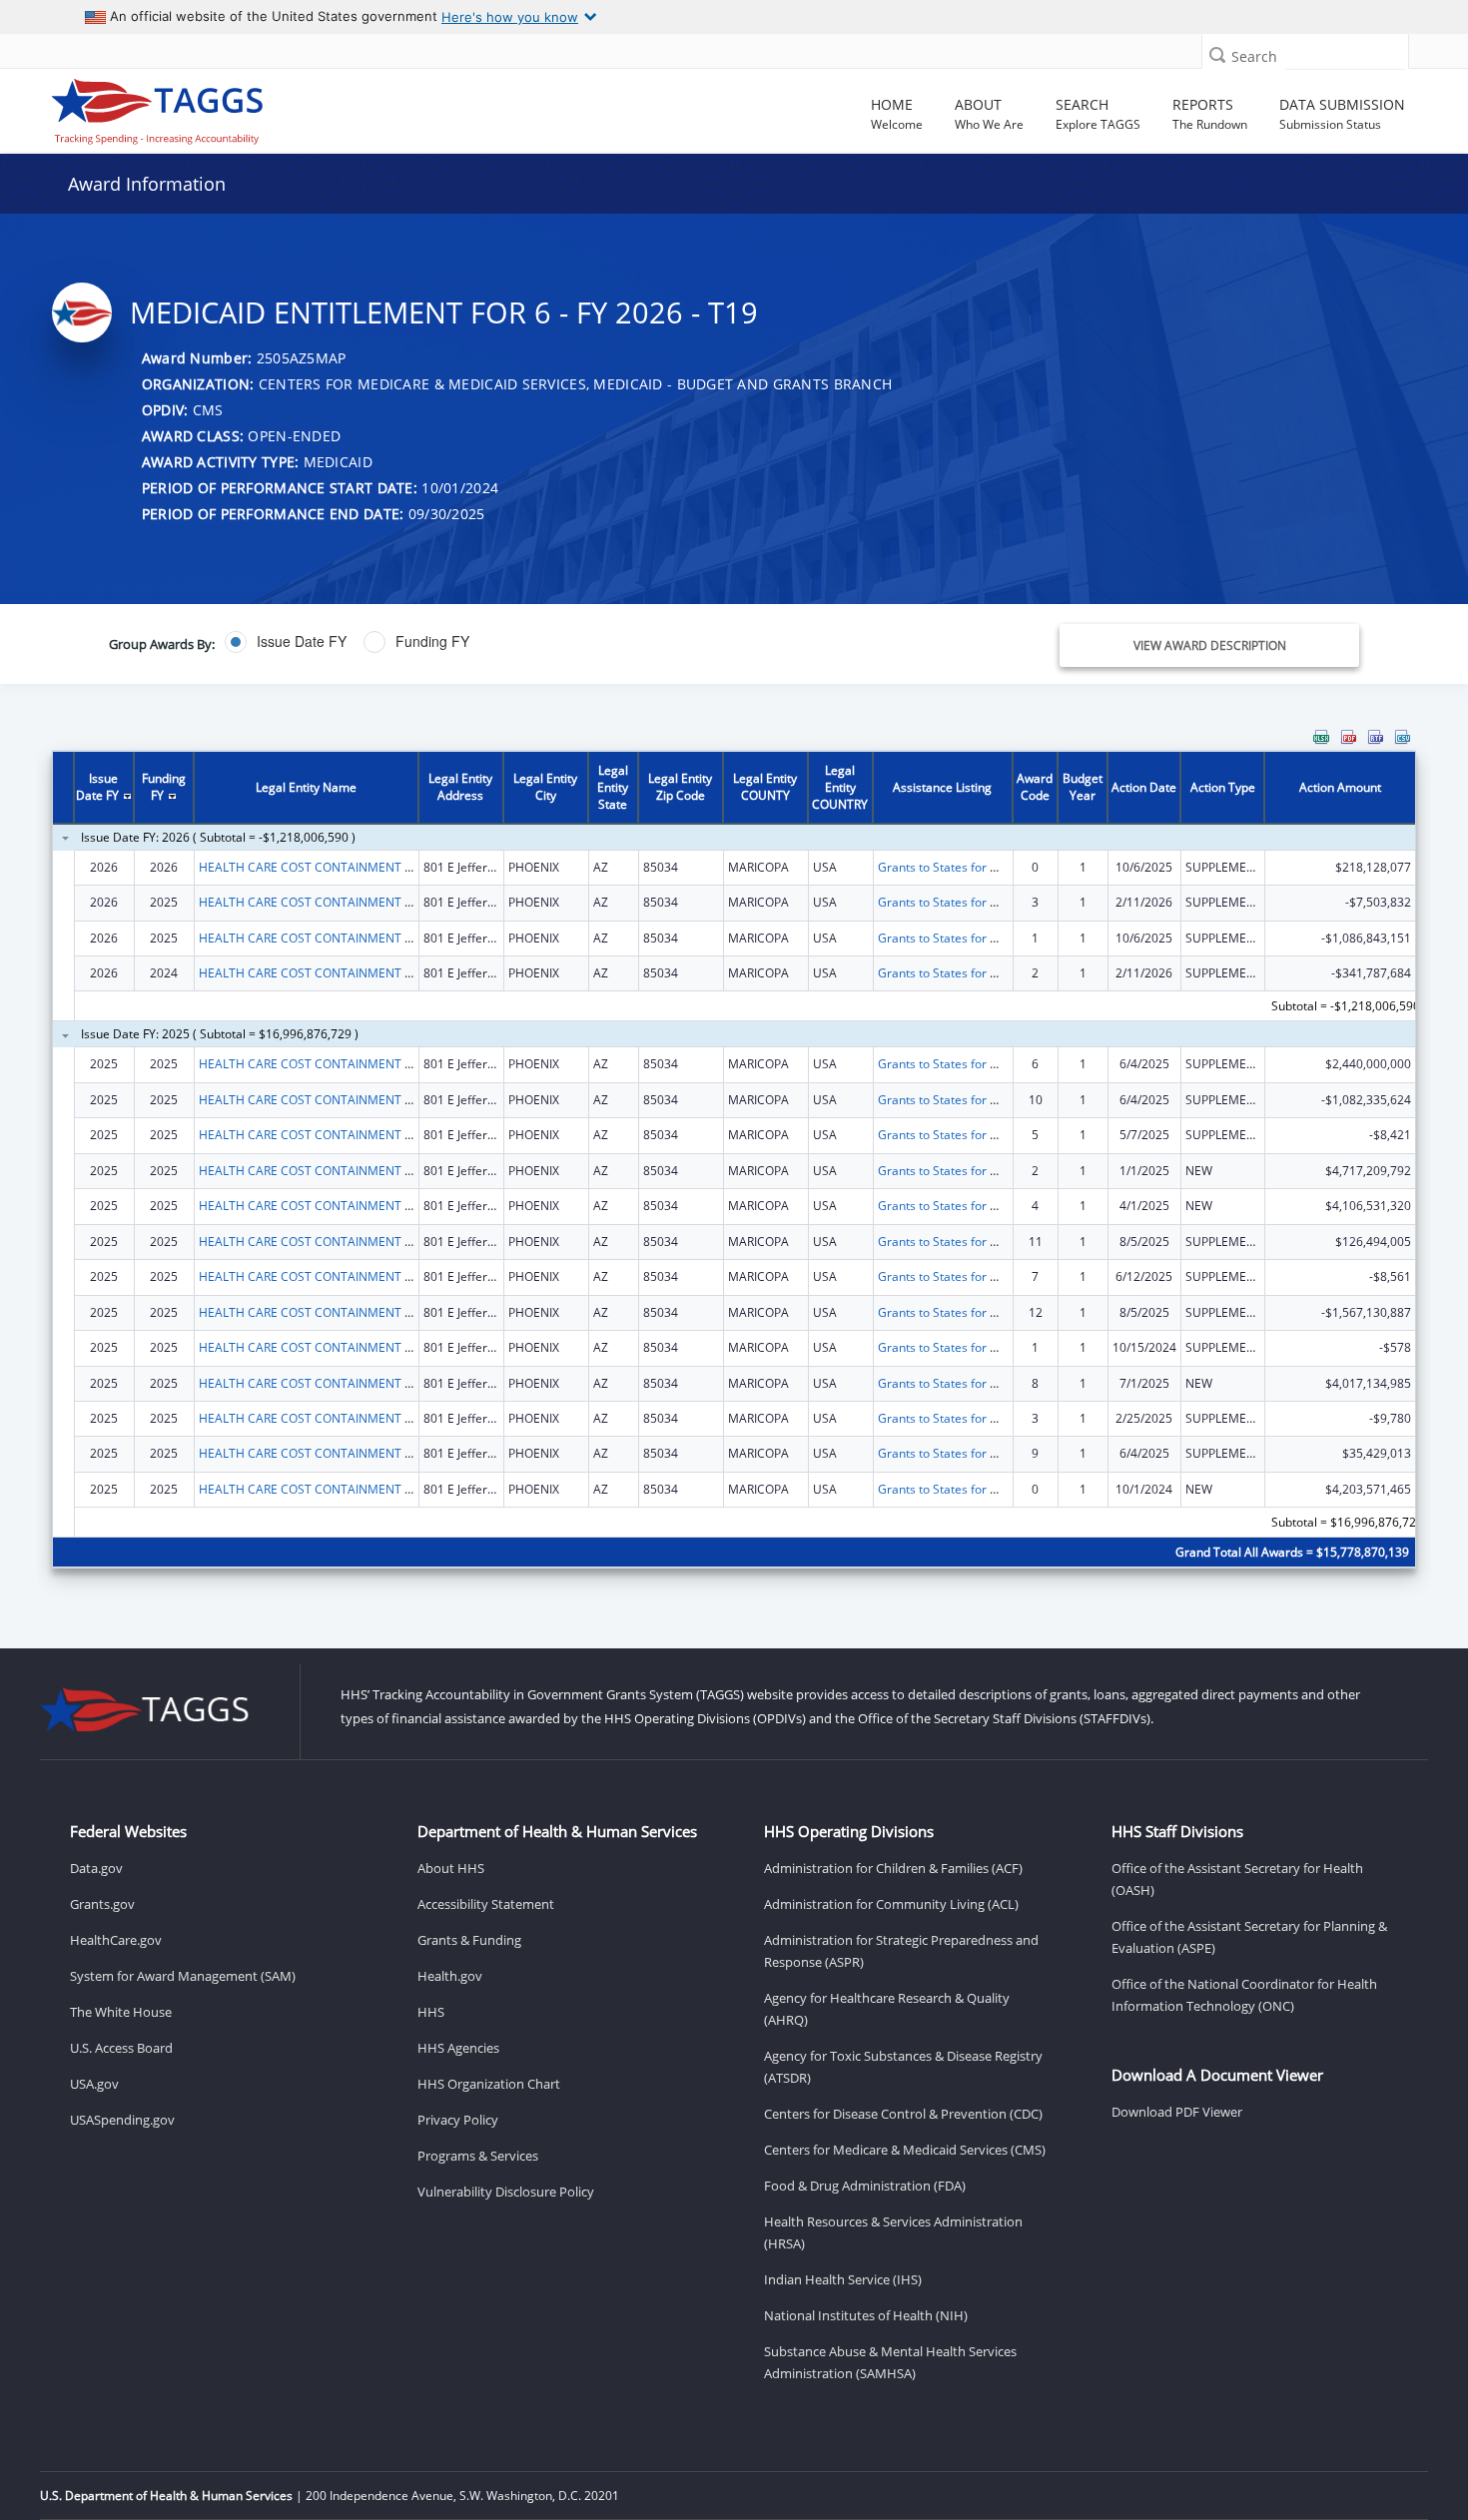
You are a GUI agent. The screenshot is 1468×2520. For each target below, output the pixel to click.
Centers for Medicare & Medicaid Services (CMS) (905, 2150)
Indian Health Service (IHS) (843, 2279)
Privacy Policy (458, 2120)
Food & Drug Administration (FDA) (865, 2186)
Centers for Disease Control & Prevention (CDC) (903, 2114)
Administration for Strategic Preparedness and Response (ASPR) (901, 1951)
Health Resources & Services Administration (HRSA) (893, 2232)
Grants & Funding (469, 1940)
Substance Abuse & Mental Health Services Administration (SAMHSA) (890, 2362)
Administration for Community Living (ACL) (891, 1904)
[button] (1217, 54)
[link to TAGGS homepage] (211, 107)
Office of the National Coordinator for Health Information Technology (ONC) (1244, 1995)
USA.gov (94, 2084)
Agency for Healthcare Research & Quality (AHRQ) (887, 2009)
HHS (431, 2012)
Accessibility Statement (486, 1904)
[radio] (286, 642)
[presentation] (734, 1162)
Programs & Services (478, 2156)
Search (1254, 56)
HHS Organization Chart (489, 2084)
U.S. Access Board (121, 2048)
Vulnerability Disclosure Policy (506, 2192)
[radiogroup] (521, 642)
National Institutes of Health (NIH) (866, 2315)
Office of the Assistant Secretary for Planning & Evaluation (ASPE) (1249, 1937)
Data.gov (96, 1868)
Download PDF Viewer (1177, 2112)
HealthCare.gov (116, 1940)
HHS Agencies (458, 2048)
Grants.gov (102, 1904)
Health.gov (450, 1976)
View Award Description (1210, 645)
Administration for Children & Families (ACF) (893, 1868)
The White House (121, 2012)
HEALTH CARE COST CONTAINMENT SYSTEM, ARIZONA (353, 867)
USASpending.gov (122, 2120)
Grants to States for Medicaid (959, 867)
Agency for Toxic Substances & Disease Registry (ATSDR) (903, 2067)
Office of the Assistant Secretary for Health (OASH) (1237, 1879)
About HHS (451, 1868)
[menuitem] (1321, 737)
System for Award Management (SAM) (183, 1976)
